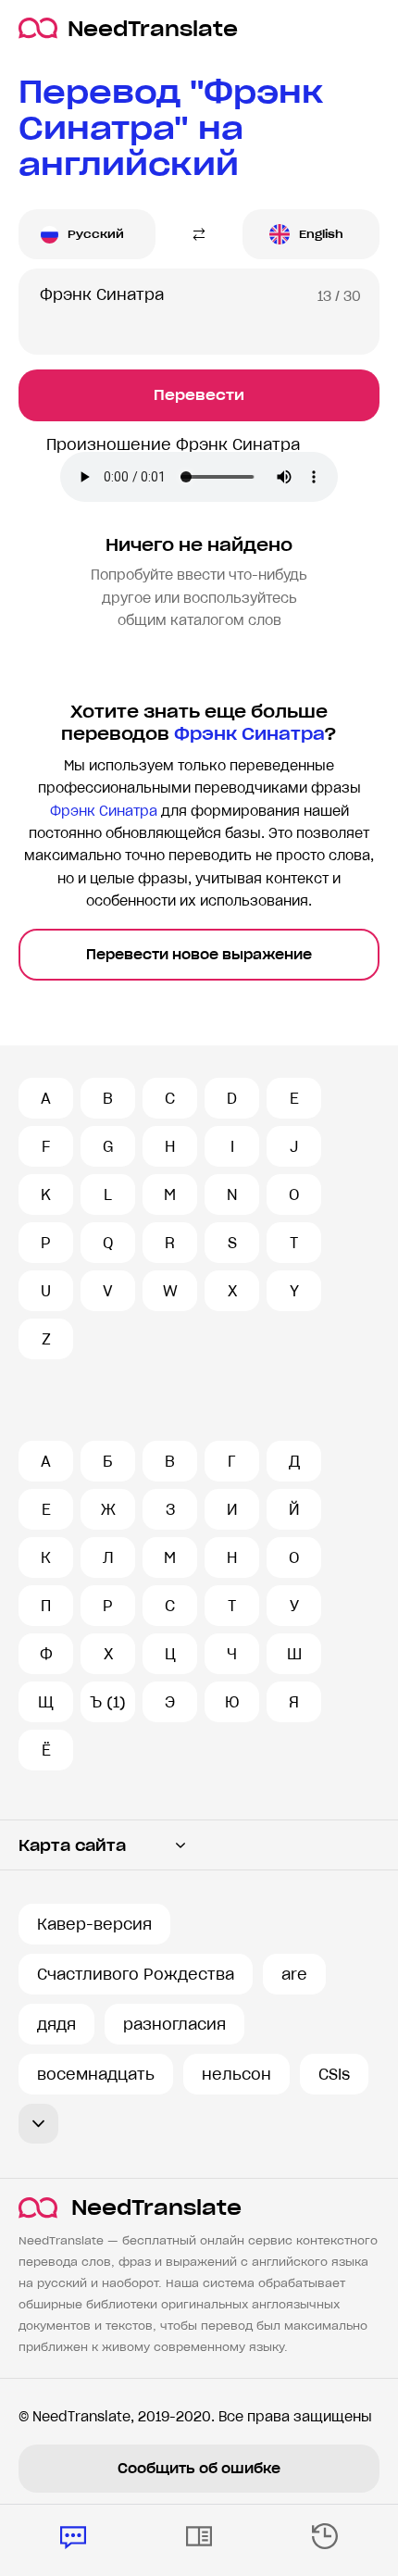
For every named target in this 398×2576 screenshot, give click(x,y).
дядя (56, 2024)
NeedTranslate (153, 28)
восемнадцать (96, 2074)
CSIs (334, 2074)
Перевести (199, 395)
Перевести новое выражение (199, 955)
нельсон (236, 2074)
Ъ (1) (108, 1702)
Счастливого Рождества (136, 1974)
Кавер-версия (94, 1924)
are (294, 1974)
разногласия (174, 2024)
